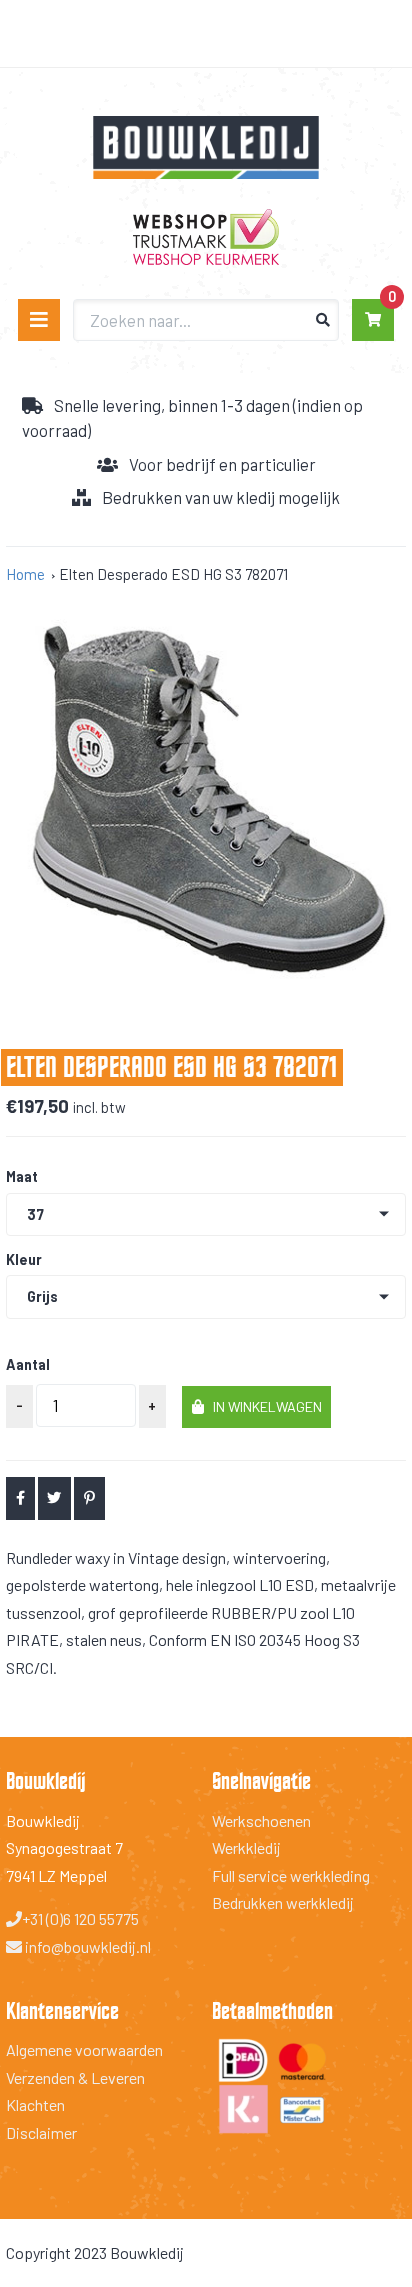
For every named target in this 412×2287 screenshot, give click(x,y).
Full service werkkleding (291, 1875)
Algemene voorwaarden (84, 2049)
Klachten (35, 2104)
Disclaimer (41, 2132)
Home (25, 574)
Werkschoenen (261, 1820)
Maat (22, 1177)
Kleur (24, 1260)
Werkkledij (246, 1847)
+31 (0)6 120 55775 (80, 1918)
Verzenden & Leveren (75, 2077)
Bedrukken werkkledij (283, 1902)
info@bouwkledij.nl (86, 1946)
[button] (256, 1407)
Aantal (28, 1364)
